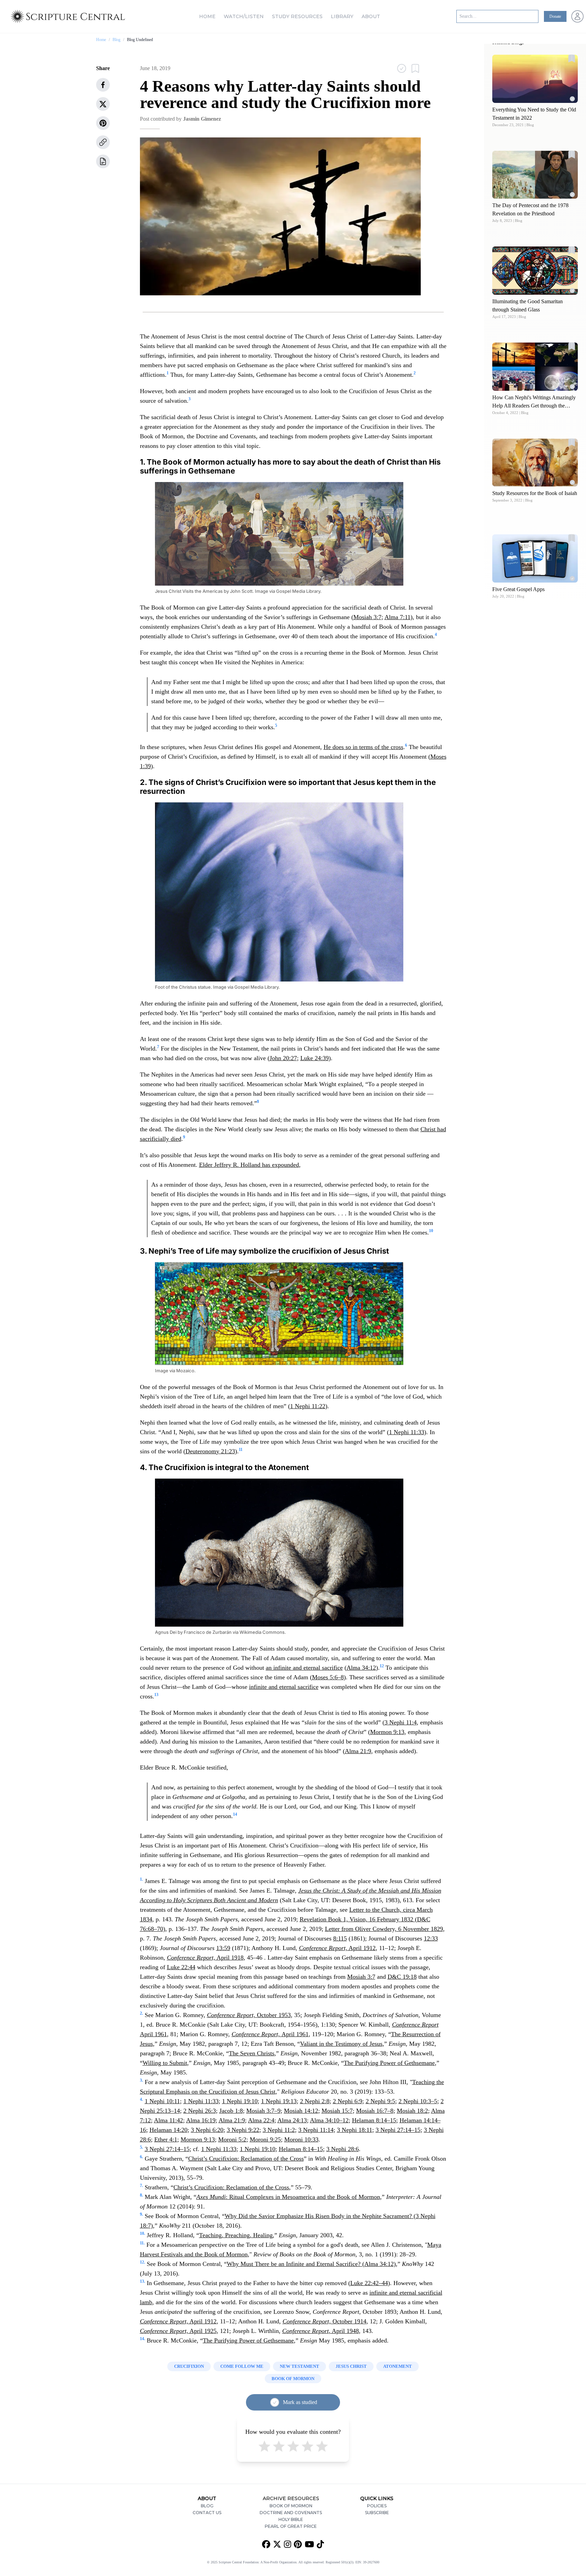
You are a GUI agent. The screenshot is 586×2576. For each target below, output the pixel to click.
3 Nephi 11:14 (316, 2130)
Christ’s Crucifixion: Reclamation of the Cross (246, 2159)
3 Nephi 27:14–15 (398, 2130)
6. (141, 2157)
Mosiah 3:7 (367, 617)
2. (141, 2013)
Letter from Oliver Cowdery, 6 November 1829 (384, 1929)
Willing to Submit (165, 2063)
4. (141, 2099)
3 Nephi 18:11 (355, 2130)
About (371, 16)
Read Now (535, 78)
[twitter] (103, 104)
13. (142, 2281)
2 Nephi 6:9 (348, 2101)
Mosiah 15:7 (337, 2111)
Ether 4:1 (166, 2139)
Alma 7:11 (398, 617)
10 (431, 1231)
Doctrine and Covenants (291, 2513)
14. (142, 2339)
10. (142, 2233)
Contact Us (207, 2513)
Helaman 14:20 (168, 2130)
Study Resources (297, 16)
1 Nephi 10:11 (162, 2101)
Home (207, 16)
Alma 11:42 (168, 2120)
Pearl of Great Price (291, 2526)
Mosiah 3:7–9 (263, 2111)
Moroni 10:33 (301, 2139)
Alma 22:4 (261, 2120)
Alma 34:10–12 (329, 2120)
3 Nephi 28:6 (343, 2149)
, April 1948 (321, 2331)
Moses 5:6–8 (328, 1677)
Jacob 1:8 (231, 2111)
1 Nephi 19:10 (240, 2101)
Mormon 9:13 (387, 1732)
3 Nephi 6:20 (207, 2130)
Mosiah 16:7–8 (375, 2111)
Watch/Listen (244, 16)
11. (142, 2243)
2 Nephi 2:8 (315, 2101)
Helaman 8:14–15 (374, 2120)
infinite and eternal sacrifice (284, 1687)
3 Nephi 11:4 (401, 1722)
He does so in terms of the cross (363, 747)
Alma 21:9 (358, 1751)
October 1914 (324, 2321)
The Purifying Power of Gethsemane (389, 2063)
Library (342, 16)
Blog (116, 40)
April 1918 (205, 1958)
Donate (555, 16)
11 (241, 1450)
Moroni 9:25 (265, 2139)
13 (156, 1695)
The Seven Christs (252, 2053)
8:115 (340, 1938)
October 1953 (249, 2015)
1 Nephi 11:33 (407, 1432)
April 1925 (178, 2331)
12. (142, 2262)
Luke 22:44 (181, 1967)
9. (141, 2214)
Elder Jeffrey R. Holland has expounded (249, 1165)
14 (235, 1814)
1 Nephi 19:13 (279, 2101)
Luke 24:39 (315, 1058)
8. (141, 2195)
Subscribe (377, 2513)
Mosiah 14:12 (301, 2111)
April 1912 (337, 1948)
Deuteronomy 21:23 (210, 1451)
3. (141, 2080)
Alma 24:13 (292, 2120)
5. (141, 2147)
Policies (377, 2506)
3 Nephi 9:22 (243, 2130)
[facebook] (103, 85)
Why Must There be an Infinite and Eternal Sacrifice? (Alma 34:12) (311, 2264)
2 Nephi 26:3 (200, 2111)
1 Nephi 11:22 (308, 1406)
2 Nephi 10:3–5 (418, 2101)
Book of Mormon (291, 2506)
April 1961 (270, 2034)
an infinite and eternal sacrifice (304, 1668)
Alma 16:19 (201, 2120)
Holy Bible (291, 2519)
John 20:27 (283, 1058)
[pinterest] (103, 123)
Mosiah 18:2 (412, 2111)
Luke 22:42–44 (369, 2283)
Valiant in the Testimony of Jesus (341, 2044)
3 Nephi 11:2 (279, 2130)
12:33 (431, 1938)
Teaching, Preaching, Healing (236, 2235)
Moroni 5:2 (232, 2139)
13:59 (223, 1948)
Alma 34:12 (361, 1668)
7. (141, 2186)
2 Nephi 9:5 (380, 2101)
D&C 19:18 (402, 1977)
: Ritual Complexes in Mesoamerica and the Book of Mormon (288, 2197)
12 (382, 1666)
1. (141, 1879)
